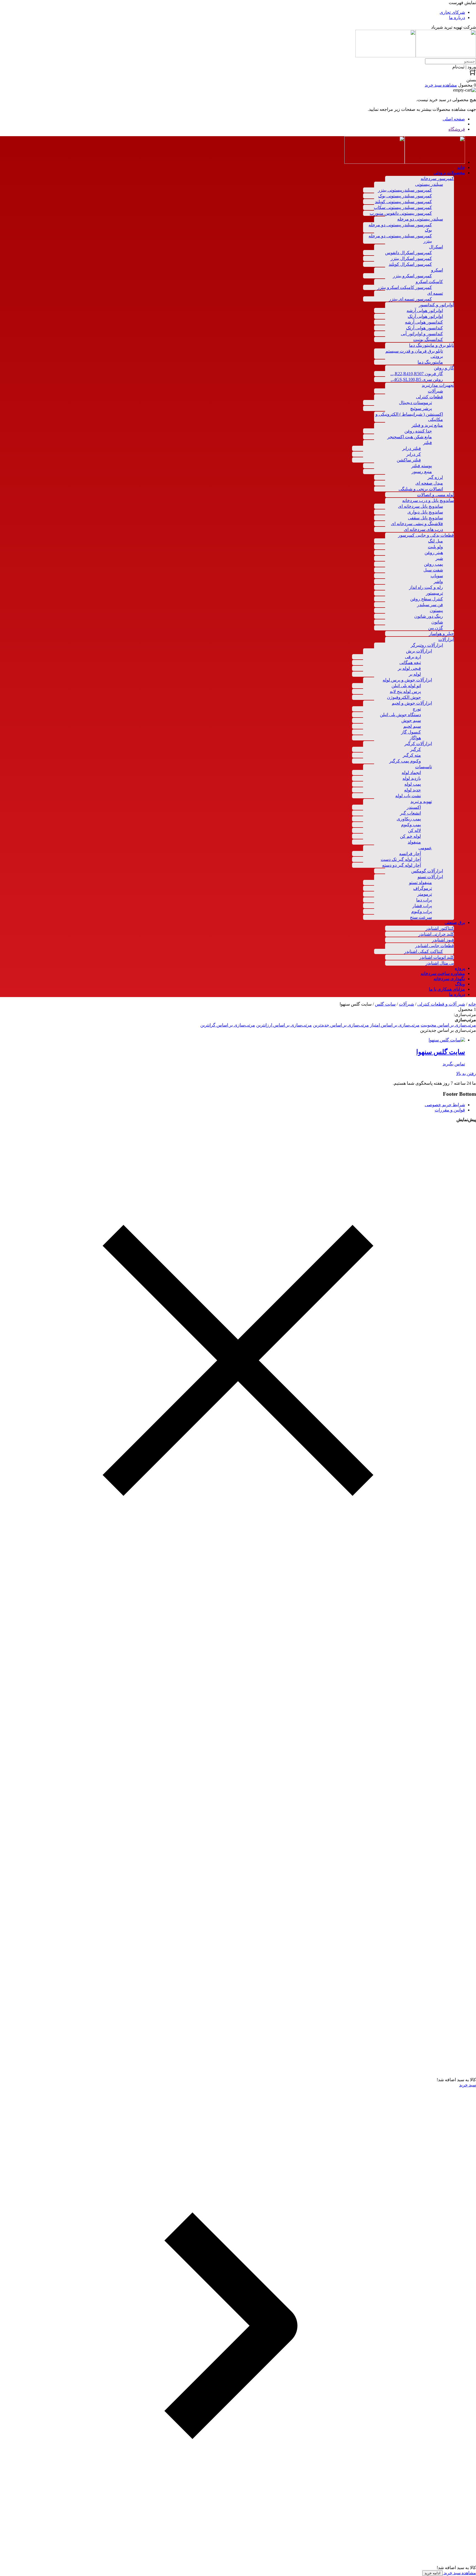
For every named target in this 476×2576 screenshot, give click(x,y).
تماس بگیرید (454, 1064)
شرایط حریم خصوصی (445, 1105)
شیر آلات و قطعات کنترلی (441, 1004)
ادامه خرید (432, 2573)
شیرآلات (406, 1004)
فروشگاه (457, 129)
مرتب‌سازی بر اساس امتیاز (395, 1025)
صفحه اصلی (454, 119)
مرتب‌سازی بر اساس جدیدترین (341, 1025)
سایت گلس (385, 1004)
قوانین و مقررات (450, 1110)
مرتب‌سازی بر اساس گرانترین (228, 1025)
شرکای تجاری (452, 12)
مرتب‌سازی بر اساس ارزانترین (284, 1025)
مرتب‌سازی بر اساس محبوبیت (448, 1025)
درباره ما (457, 18)
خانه (472, 1004)
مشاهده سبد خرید (459, 2573)
